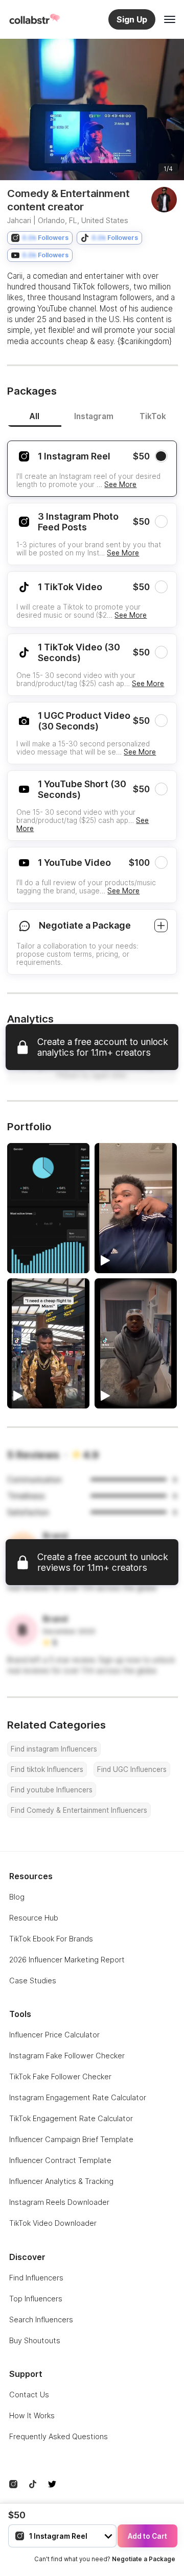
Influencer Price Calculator (54, 2035)
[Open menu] (170, 19)
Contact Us (29, 2395)
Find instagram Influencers (54, 1749)
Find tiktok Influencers (47, 1769)
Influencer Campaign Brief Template (71, 2139)
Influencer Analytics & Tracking (61, 2181)
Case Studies (33, 1980)
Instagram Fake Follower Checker (67, 2056)
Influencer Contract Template (60, 2160)
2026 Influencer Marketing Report (67, 1960)
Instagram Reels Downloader (59, 2202)
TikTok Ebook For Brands (51, 1939)
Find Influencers (36, 2278)
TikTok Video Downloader (53, 2223)
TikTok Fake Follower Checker (60, 2076)
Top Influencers (36, 2299)
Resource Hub (34, 1918)
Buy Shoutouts (35, 2340)
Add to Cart (147, 2536)
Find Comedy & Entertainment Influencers (79, 1810)
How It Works (32, 2415)
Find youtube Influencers (52, 1790)
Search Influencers (41, 2319)
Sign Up (132, 19)
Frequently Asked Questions (59, 2436)
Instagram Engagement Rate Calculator (78, 2097)
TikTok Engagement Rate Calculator (71, 2118)
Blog (17, 1897)
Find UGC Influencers (132, 1769)
